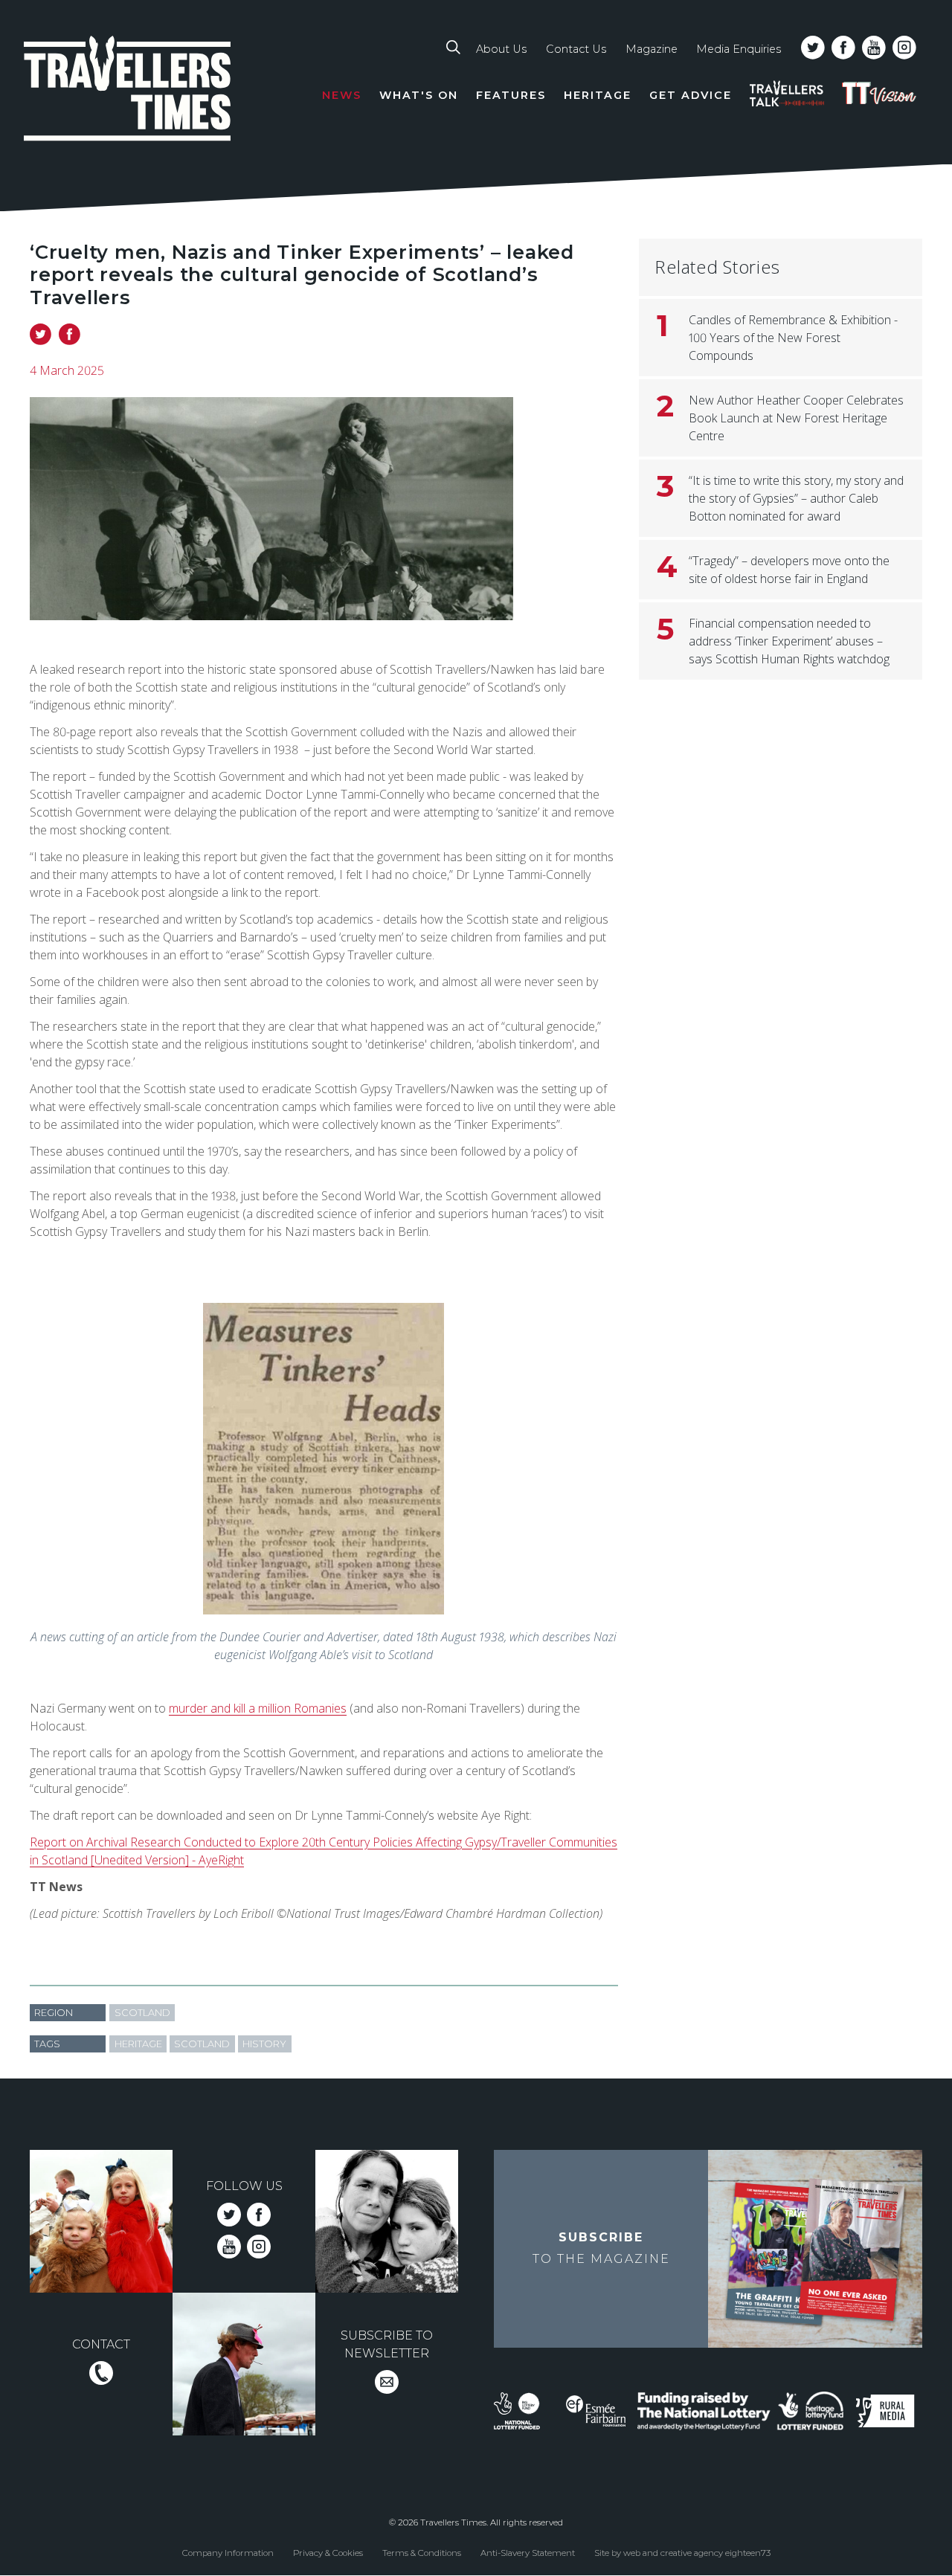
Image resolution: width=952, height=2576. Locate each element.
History (264, 2044)
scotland (202, 2044)
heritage (138, 2044)
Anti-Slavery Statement (528, 2553)
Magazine (652, 49)
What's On (419, 95)
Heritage (598, 95)
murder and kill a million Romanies (258, 1708)
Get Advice (691, 95)
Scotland (142, 2013)
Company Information (228, 2553)
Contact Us (576, 49)
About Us (501, 49)
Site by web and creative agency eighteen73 (682, 2553)
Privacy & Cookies (328, 2553)
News (342, 95)
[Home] (128, 91)
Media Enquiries (739, 49)
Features (511, 95)
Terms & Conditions (422, 2553)
